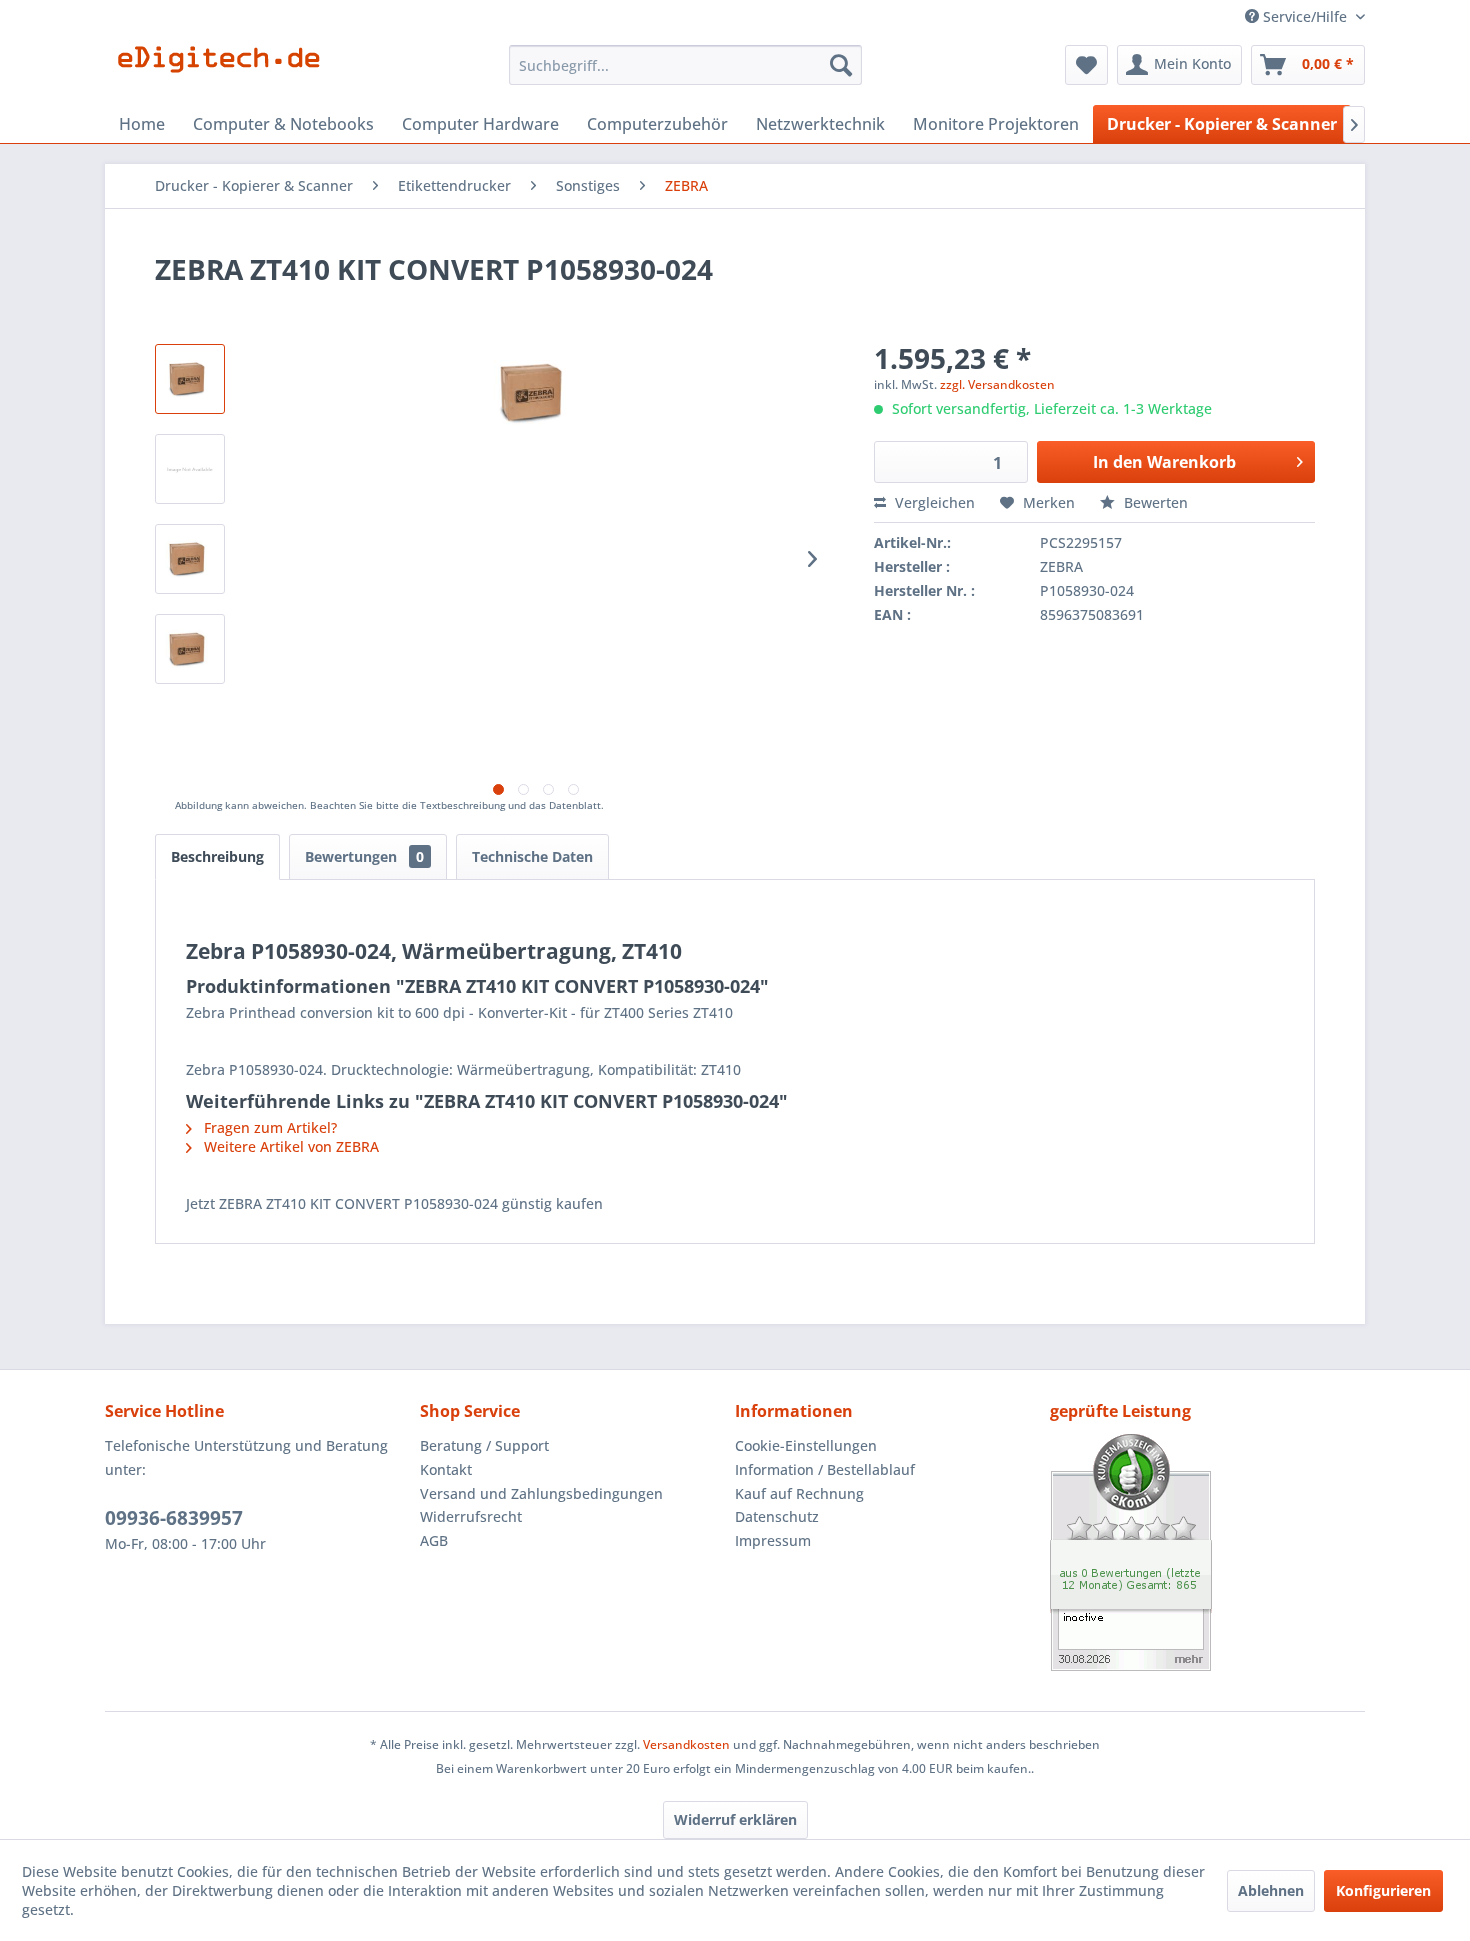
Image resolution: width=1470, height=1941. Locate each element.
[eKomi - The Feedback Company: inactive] (1207, 1552)
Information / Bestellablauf (825, 1469)
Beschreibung (217, 856)
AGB (434, 1540)
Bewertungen (364, 856)
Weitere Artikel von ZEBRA (289, 1146)
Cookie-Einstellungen (806, 1445)
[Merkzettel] (1086, 65)
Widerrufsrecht (471, 1516)
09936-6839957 (174, 1518)
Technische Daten (532, 856)
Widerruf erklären (735, 1819)
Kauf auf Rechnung (799, 1493)
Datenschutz (777, 1516)
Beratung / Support (484, 1445)
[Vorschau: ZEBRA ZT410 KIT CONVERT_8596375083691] (190, 649)
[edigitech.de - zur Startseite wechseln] (225, 70)
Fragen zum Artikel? (268, 1127)
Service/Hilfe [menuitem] (1305, 16)
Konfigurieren (1383, 1890)
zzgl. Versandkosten (997, 384)
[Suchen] (841, 65)
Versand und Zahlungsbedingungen (541, 1493)
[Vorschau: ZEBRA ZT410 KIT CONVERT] (190, 469)
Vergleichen (933, 502)
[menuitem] (685, 65)
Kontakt (446, 1469)
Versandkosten (686, 1744)
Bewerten (1154, 502)
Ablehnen (1271, 1890)
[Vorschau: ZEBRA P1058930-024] (190, 559)
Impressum (773, 1540)
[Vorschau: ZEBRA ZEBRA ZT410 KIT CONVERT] (190, 379)
